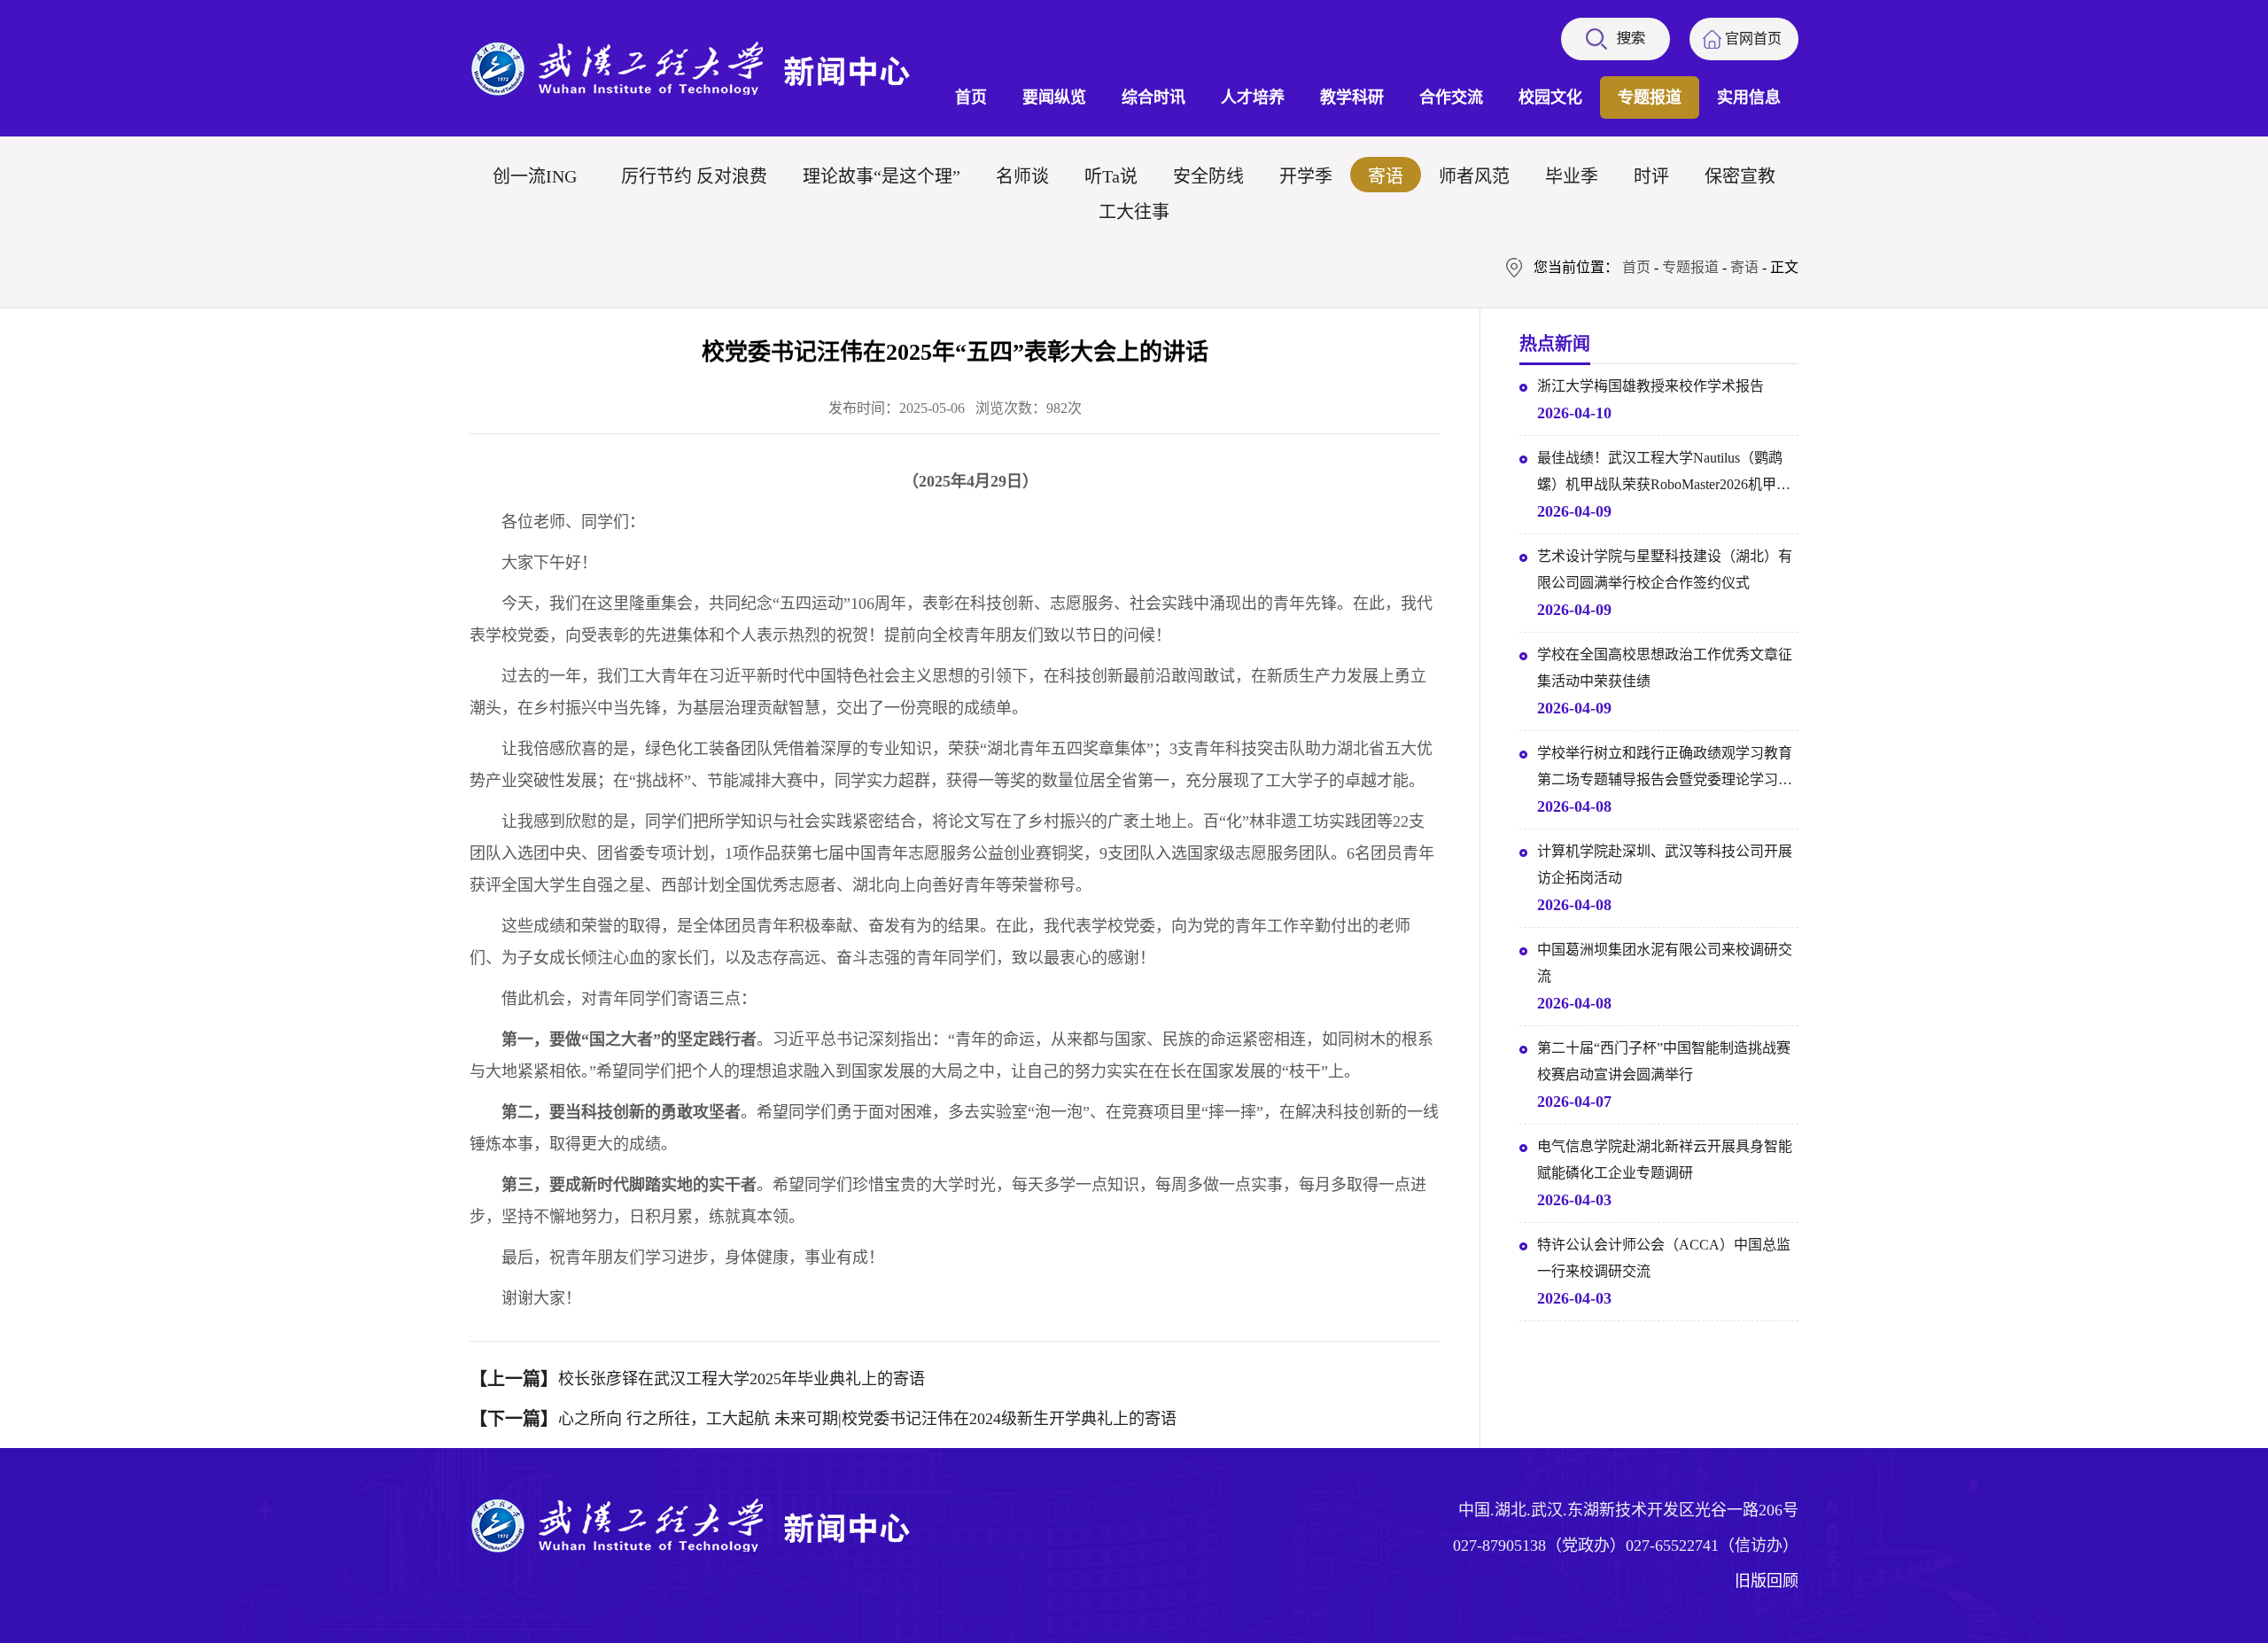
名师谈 (1022, 176)
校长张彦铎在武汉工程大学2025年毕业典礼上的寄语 (742, 1379)
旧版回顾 (1767, 1581)
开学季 (1306, 176)
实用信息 (1749, 97)
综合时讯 (1153, 97)
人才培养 (1253, 97)
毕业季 (1572, 176)
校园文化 (1550, 97)
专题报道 (1650, 97)
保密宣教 (1740, 176)
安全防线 (1208, 176)
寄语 (1386, 176)
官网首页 (1753, 39)
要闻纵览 (1054, 97)
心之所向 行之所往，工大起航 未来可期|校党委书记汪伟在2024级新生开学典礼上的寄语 (867, 1419)
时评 (1651, 176)
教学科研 (1352, 97)
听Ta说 (1111, 176)
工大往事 (1134, 212)
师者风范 (1474, 176)
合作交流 (1451, 97)
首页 (971, 97)
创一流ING (535, 176)
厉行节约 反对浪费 (694, 176)
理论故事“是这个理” (882, 176)
